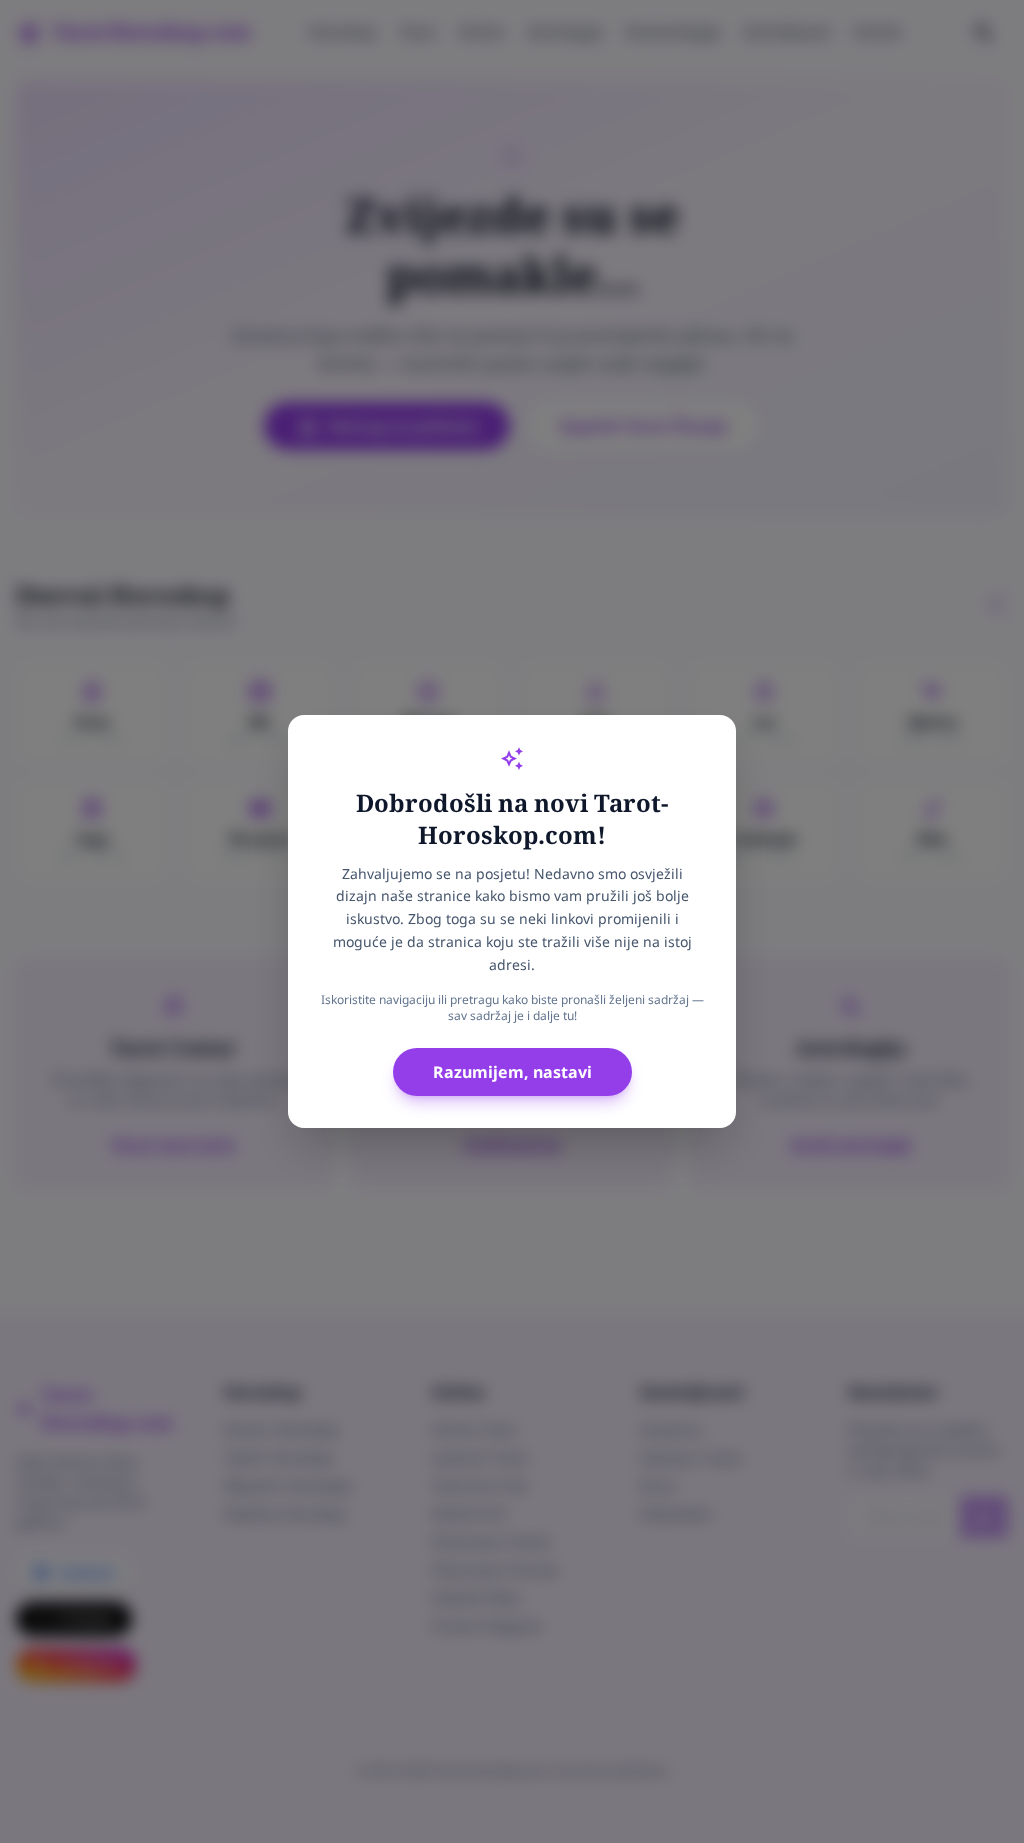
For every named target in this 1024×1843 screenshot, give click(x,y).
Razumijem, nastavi (512, 1072)
